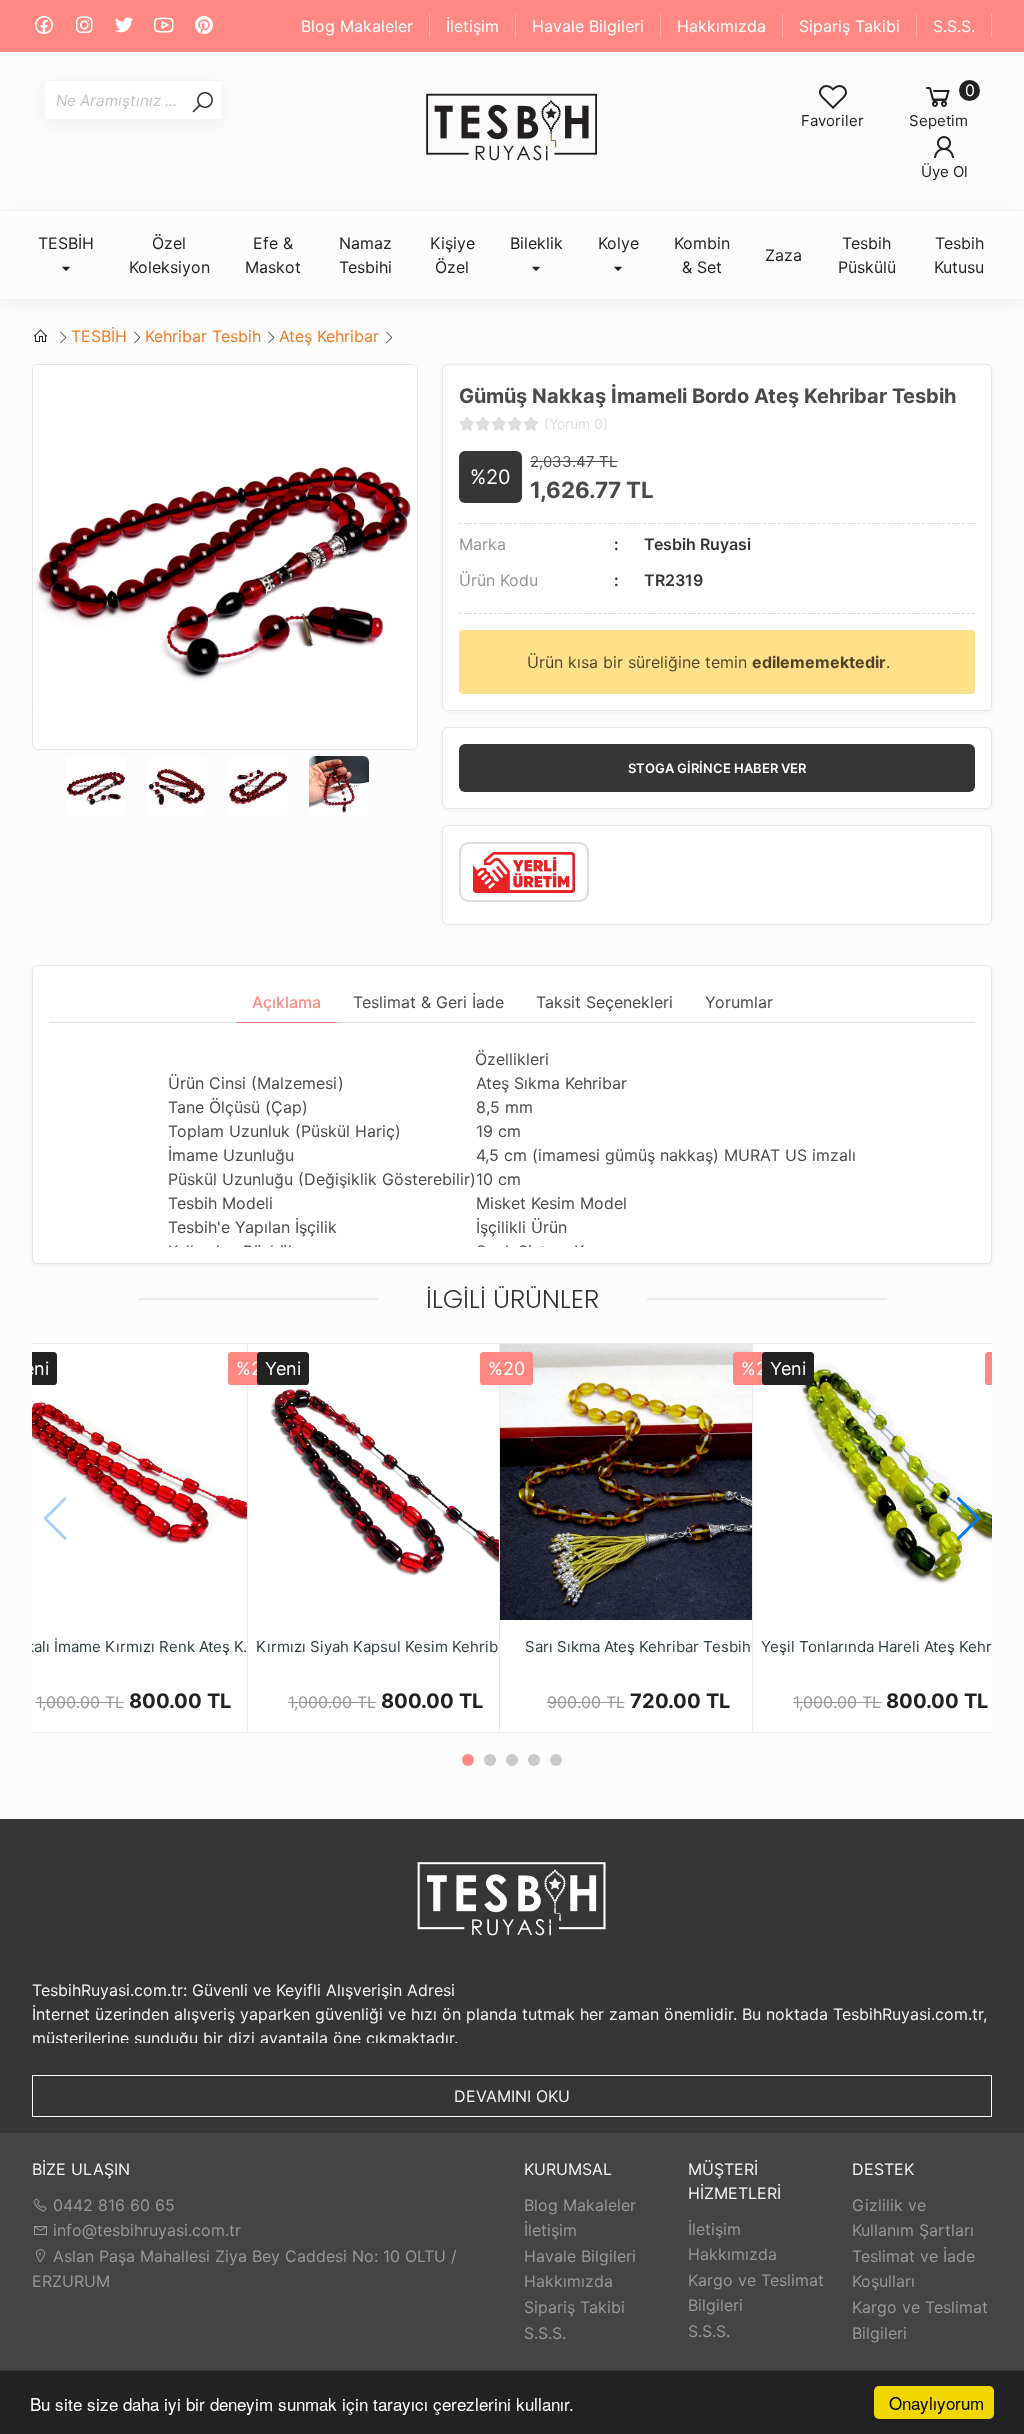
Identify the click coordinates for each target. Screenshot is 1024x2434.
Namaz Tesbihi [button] (365, 255)
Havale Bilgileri (588, 26)
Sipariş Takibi (849, 26)
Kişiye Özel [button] (452, 255)
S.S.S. (954, 26)
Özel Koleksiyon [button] (169, 255)
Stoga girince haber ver (717, 768)
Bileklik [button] (536, 243)
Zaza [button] (783, 255)
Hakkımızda (721, 26)
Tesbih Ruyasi (697, 544)
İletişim (472, 26)
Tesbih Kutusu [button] (959, 255)
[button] (968, 1519)
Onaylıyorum (936, 2402)
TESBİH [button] (66, 243)
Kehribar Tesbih (203, 336)
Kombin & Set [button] (702, 255)
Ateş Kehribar (329, 336)
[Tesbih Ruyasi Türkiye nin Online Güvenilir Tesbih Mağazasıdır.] (512, 128)
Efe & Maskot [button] (273, 255)
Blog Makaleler (357, 26)
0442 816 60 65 (111, 2205)
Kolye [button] (618, 243)
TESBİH (99, 336)
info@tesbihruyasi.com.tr (147, 2230)
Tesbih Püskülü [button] (867, 255)
